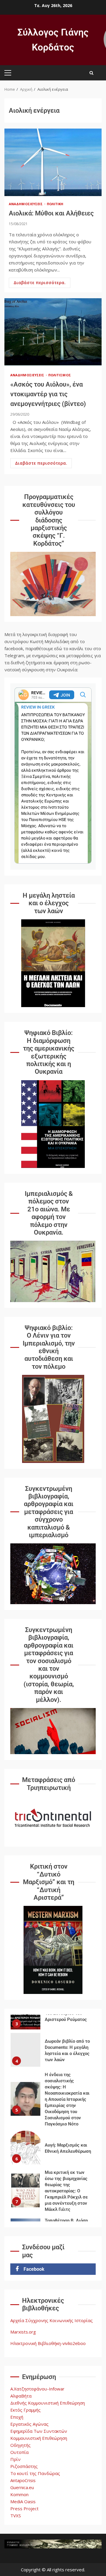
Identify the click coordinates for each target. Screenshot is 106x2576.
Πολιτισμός (60, 375)
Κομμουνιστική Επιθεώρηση (39, 2438)
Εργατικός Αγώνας (29, 2424)
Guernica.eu (22, 2487)
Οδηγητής (20, 2445)
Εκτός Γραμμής (25, 2410)
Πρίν (15, 2459)
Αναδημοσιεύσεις (26, 204)
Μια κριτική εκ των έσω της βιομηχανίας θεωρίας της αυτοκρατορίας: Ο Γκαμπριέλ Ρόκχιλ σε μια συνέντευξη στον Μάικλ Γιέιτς (25, 2184)
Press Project (24, 2508)
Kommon (19, 2494)
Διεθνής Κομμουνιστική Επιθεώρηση (48, 2403)
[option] (53, 2045)
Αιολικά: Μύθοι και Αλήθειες (53, 162)
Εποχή (17, 2417)
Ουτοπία (19, 2452)
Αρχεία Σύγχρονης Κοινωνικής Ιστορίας (52, 2320)
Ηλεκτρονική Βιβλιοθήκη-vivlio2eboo (48, 2343)
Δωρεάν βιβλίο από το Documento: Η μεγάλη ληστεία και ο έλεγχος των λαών (25, 2043)
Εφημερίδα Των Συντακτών (39, 2431)
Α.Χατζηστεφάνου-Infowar (37, 2389)
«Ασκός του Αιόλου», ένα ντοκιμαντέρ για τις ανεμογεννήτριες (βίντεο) (53, 332)
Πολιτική (55, 204)
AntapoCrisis (23, 2480)
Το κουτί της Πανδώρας (35, 2473)
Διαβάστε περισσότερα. (40, 283)
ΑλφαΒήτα (21, 2396)
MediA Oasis (23, 2501)
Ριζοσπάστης (24, 2466)
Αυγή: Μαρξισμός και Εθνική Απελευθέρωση (25, 2141)
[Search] (91, 73)
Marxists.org (23, 2332)
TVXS (16, 2516)
